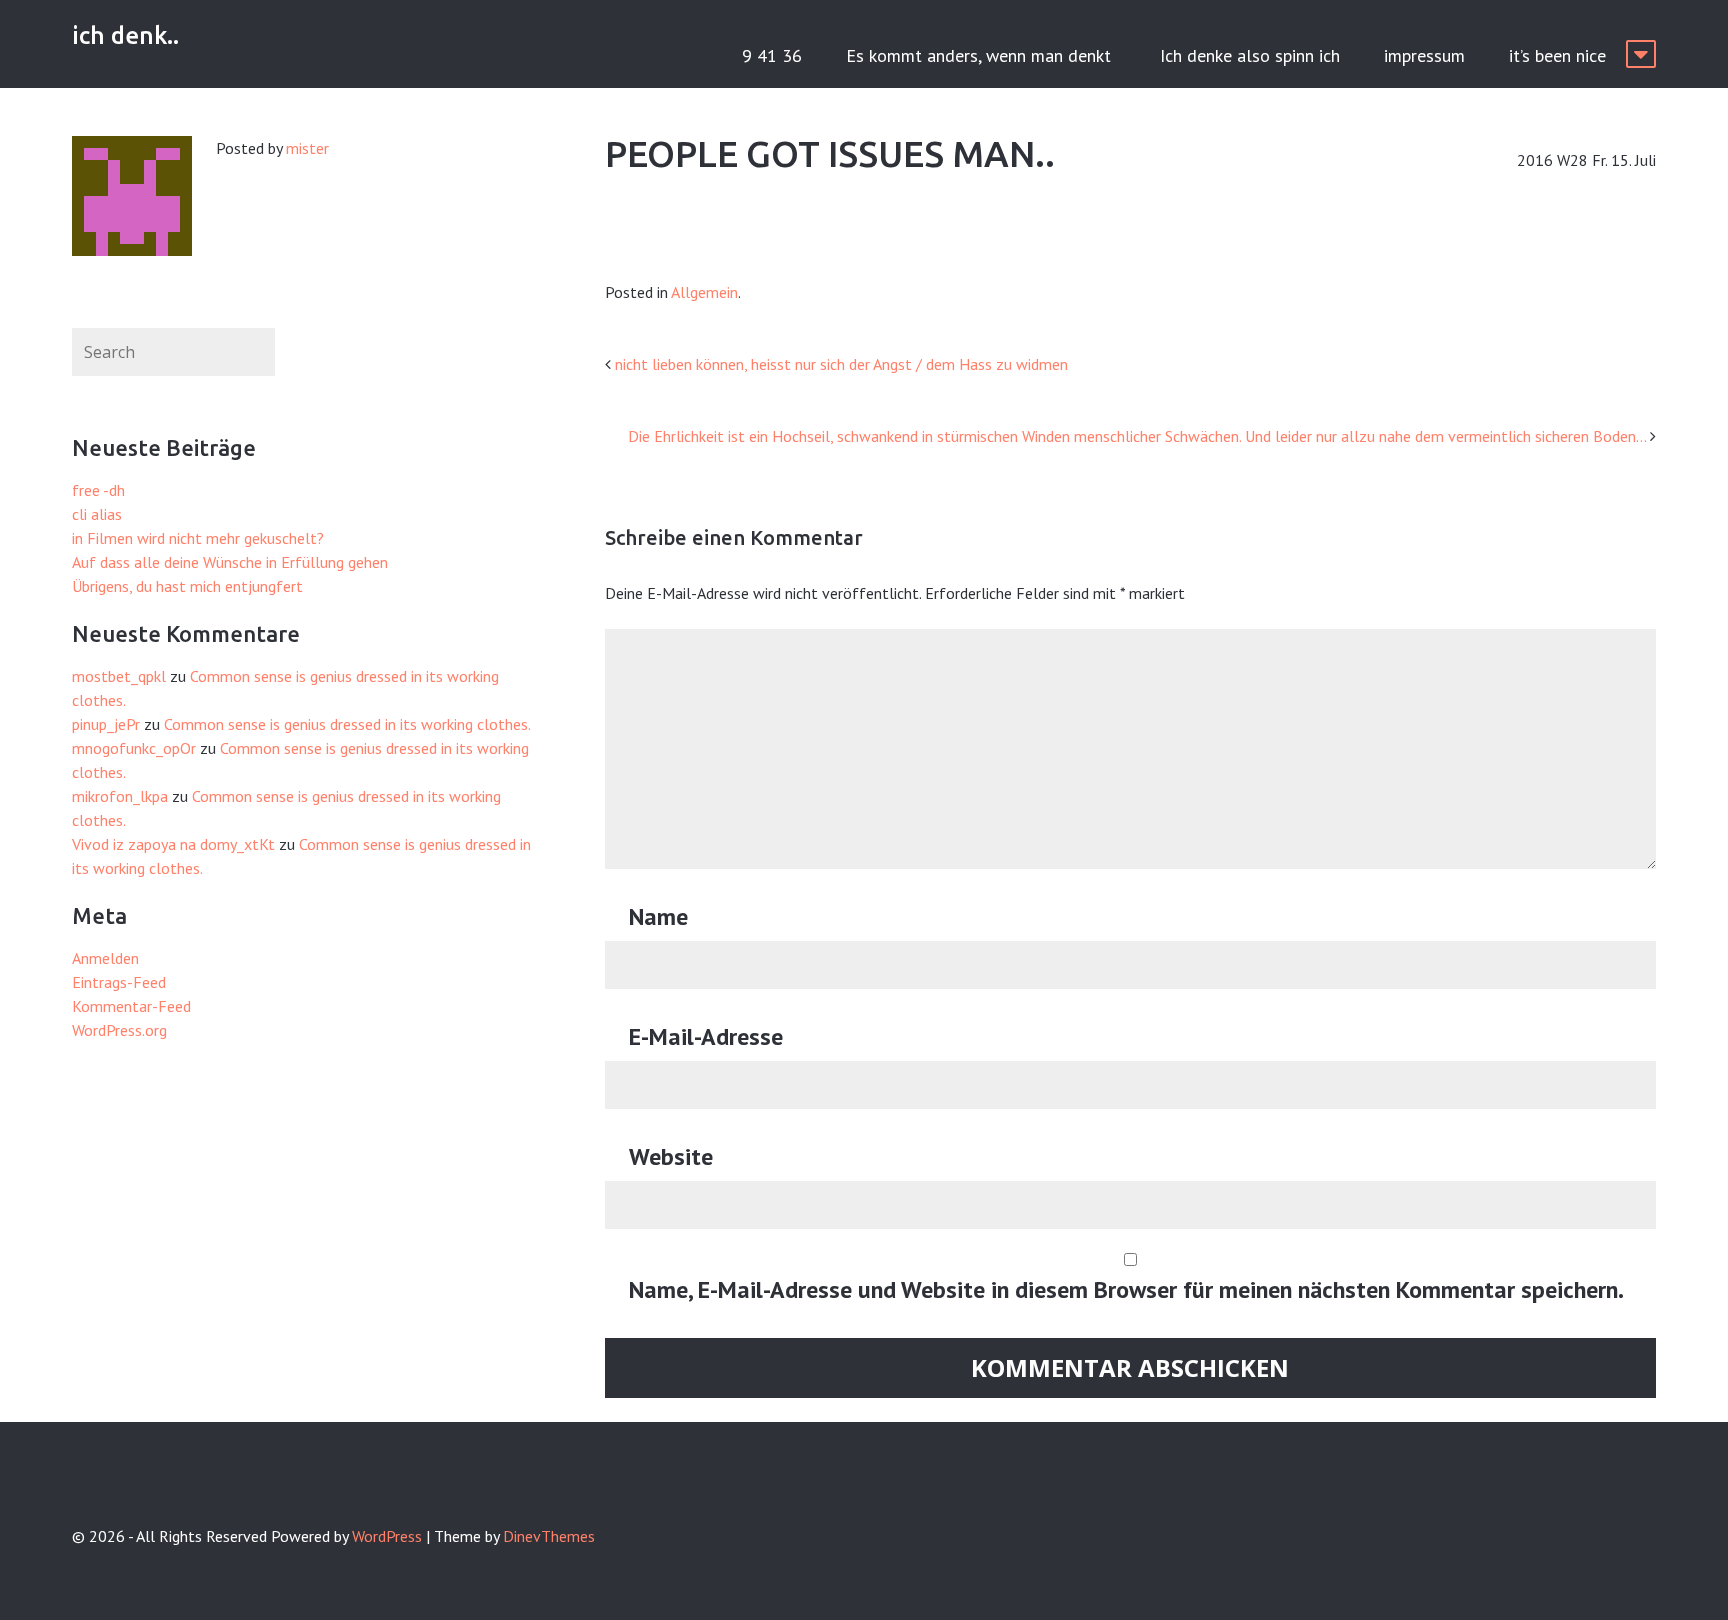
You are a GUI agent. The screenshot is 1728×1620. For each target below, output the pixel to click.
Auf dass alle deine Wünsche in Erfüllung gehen (230, 562)
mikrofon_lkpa (120, 796)
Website (671, 1156)
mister (307, 148)
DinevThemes (549, 1536)
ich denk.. (125, 35)
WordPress (387, 1536)
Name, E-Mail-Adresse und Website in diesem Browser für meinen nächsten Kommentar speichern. (1126, 1289)
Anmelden (105, 958)
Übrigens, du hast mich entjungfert (187, 586)
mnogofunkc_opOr (134, 748)
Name (658, 916)
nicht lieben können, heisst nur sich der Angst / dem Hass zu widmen (841, 364)
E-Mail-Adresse (706, 1036)
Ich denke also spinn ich (1250, 55)
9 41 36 (772, 55)
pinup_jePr (106, 724)
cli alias (97, 514)
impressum (1424, 55)
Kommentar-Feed (131, 1006)
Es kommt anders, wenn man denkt (981, 55)
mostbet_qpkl (119, 676)
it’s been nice (1557, 55)
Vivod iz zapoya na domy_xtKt (173, 844)
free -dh (98, 490)
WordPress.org (119, 1030)
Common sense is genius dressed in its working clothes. (347, 724)
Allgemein (704, 292)
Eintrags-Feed (119, 982)
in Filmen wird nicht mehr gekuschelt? (198, 538)
